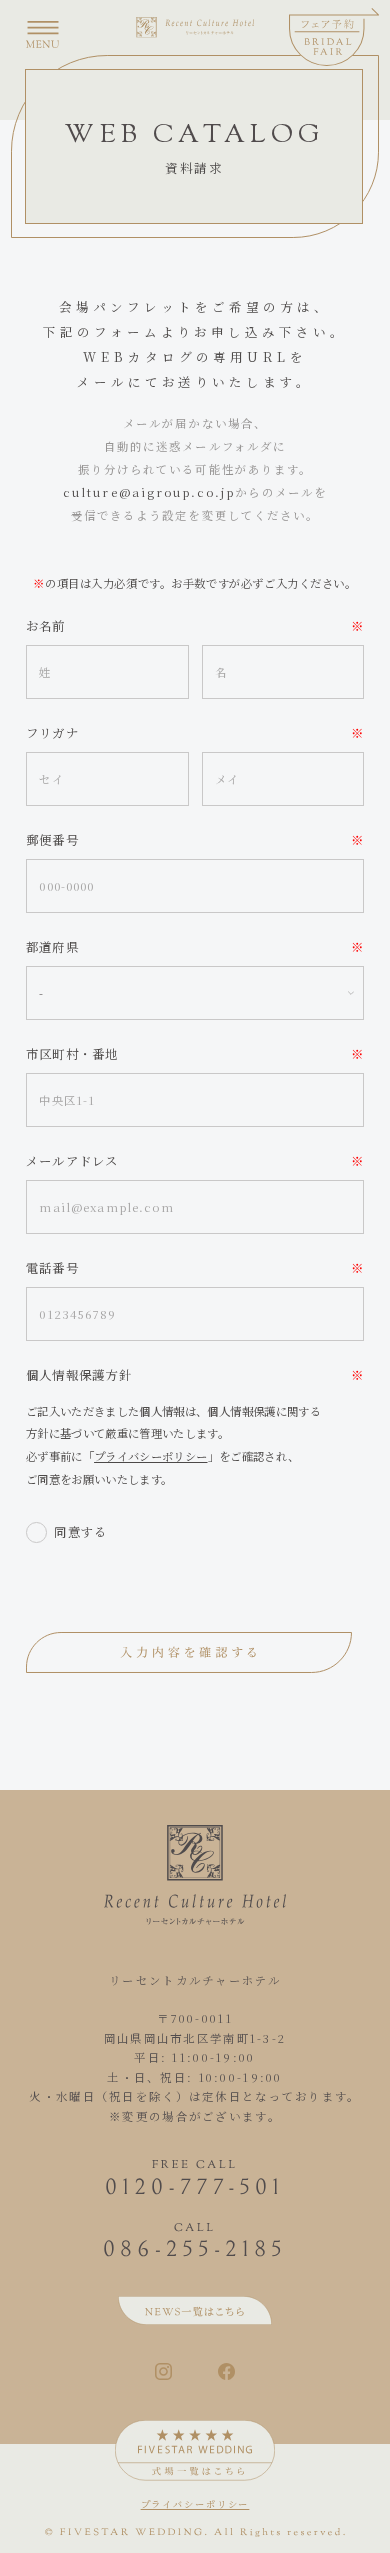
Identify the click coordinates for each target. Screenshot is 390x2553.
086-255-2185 (195, 2251)
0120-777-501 (195, 2189)
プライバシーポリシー (150, 1456)
